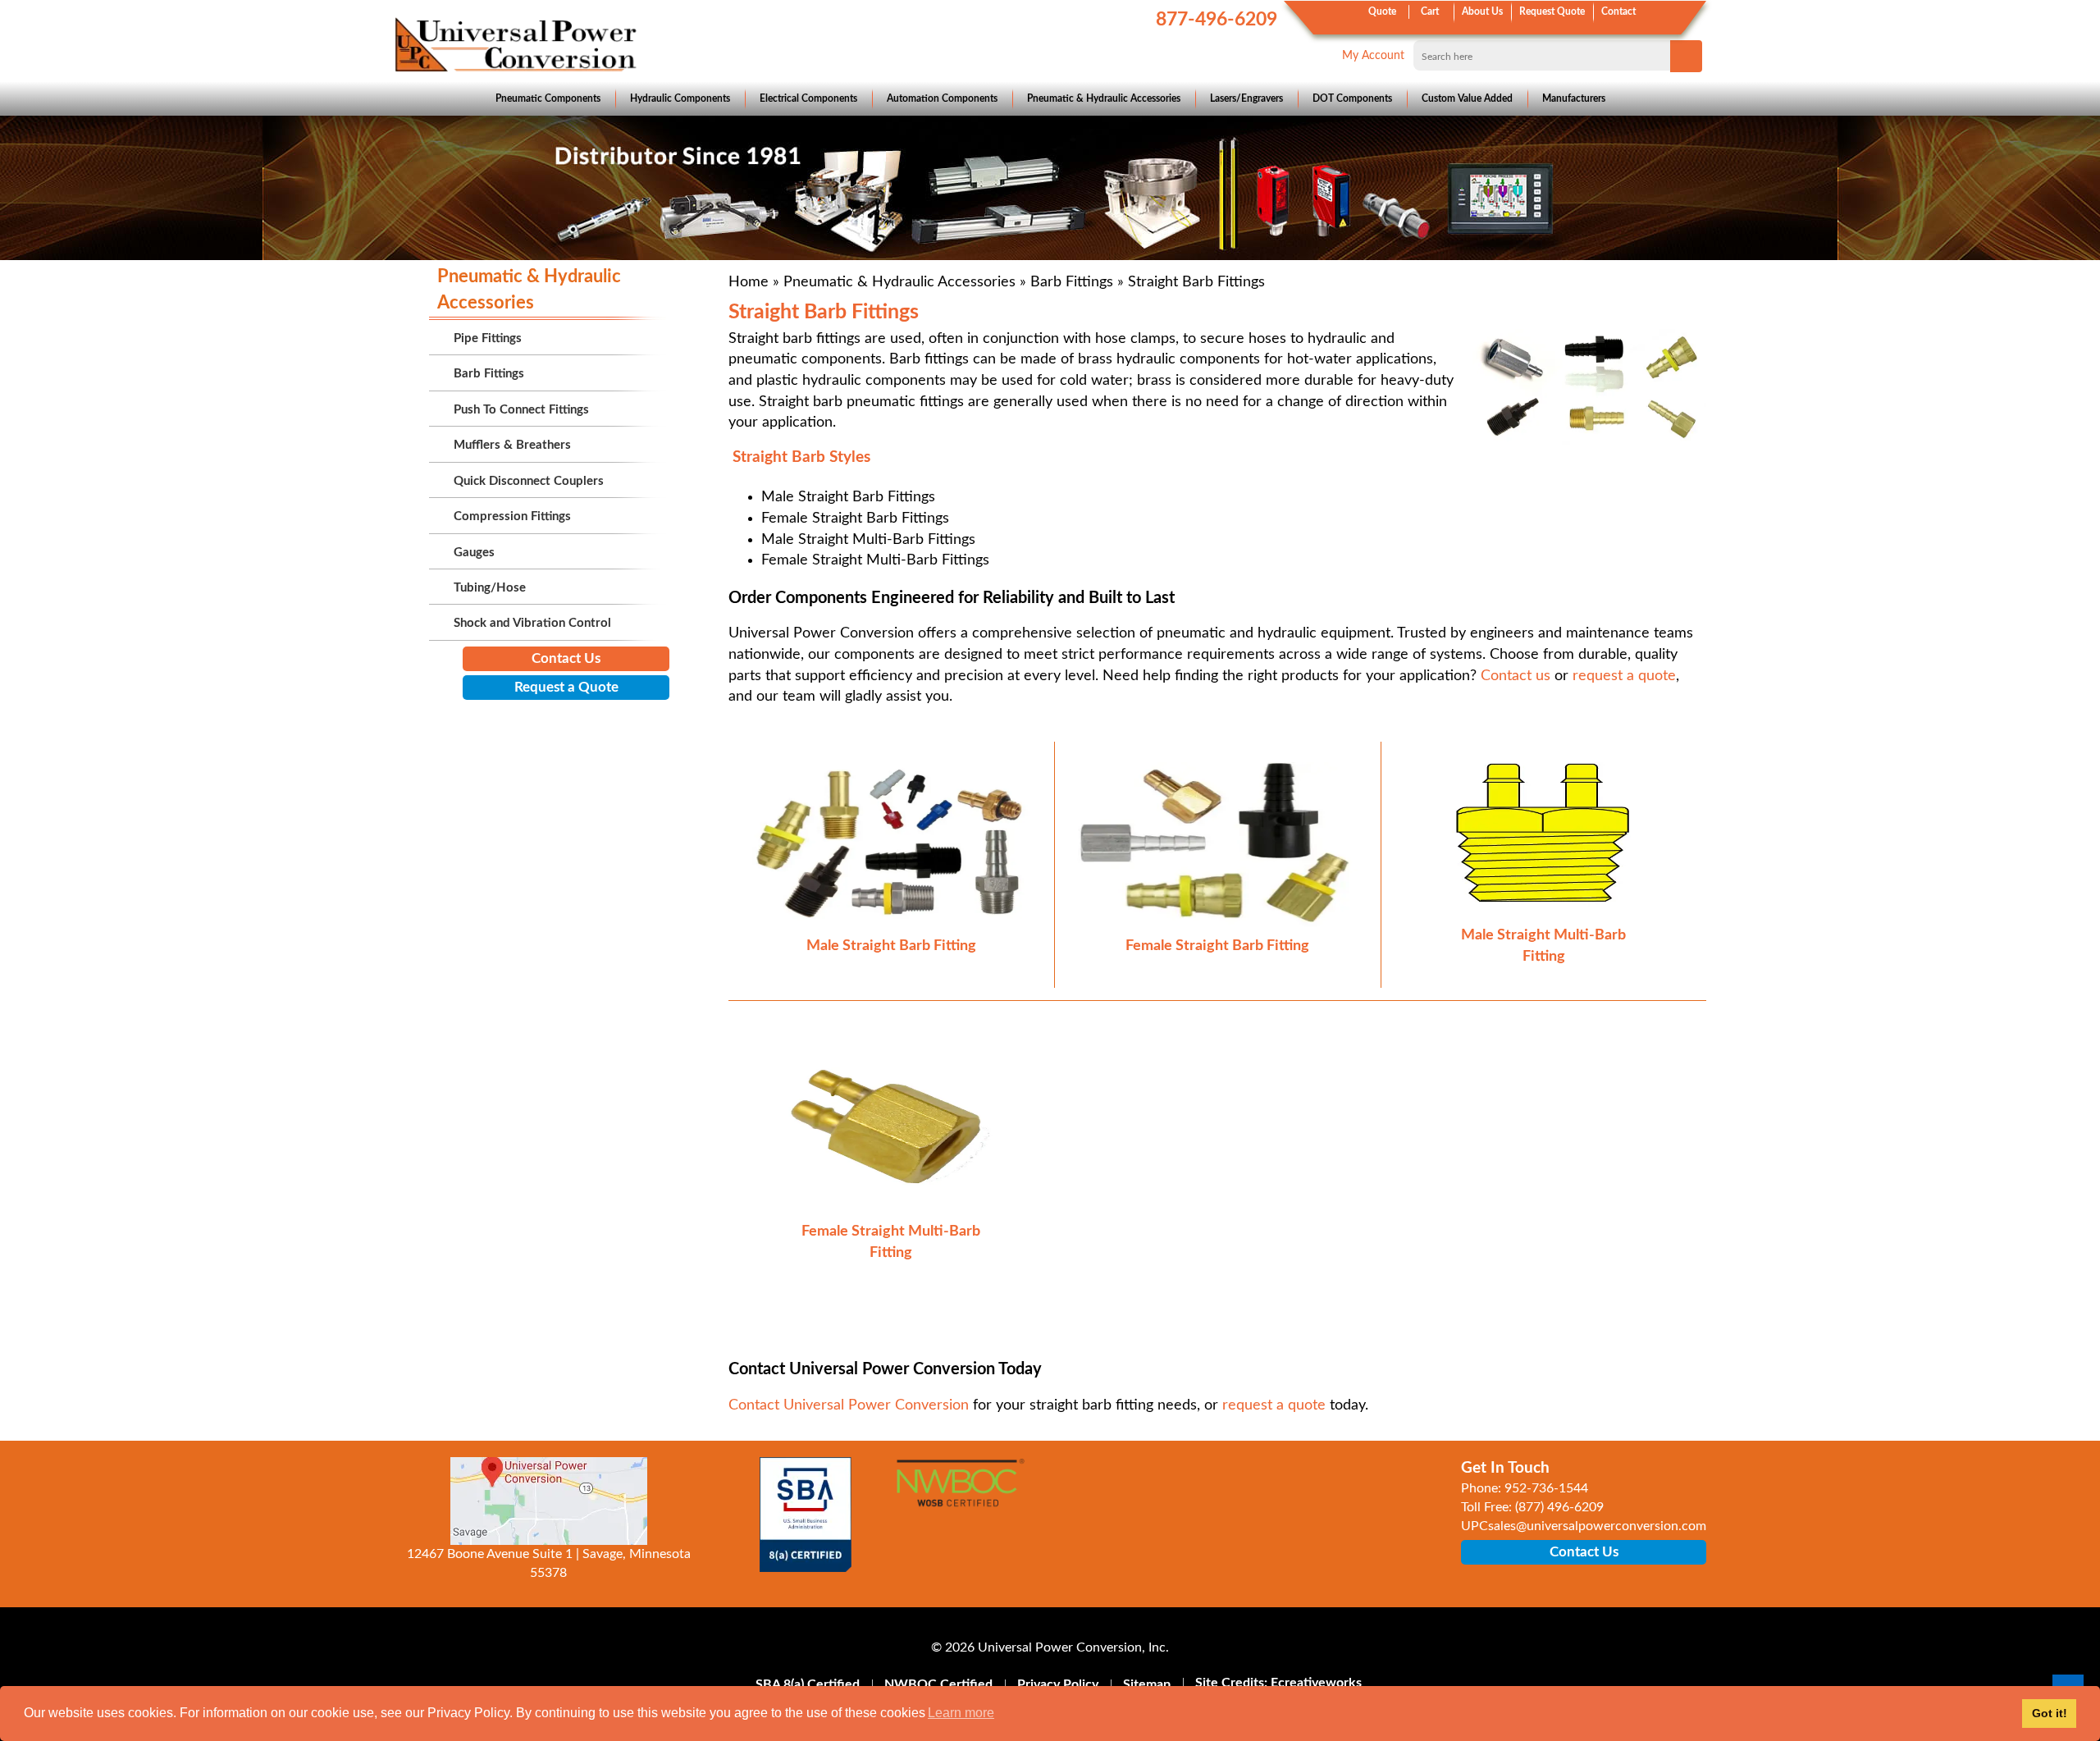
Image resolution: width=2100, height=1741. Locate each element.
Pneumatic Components (548, 98)
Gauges (474, 553)
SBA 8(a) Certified (808, 1684)
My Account (1373, 56)
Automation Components (942, 98)
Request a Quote (566, 687)
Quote (1382, 11)
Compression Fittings (512, 516)
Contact (1618, 11)
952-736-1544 (1546, 1488)
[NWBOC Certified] (960, 1493)
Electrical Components (808, 98)
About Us (1482, 11)
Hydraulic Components (680, 98)
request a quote (1624, 676)
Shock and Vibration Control (532, 623)
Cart (1430, 11)
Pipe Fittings (488, 338)
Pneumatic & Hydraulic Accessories (1104, 98)
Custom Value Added (1467, 98)
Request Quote (1552, 11)
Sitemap (1147, 1684)
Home (749, 282)
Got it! (2050, 1713)
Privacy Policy (1058, 1684)
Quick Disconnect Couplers (529, 481)
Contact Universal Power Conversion (849, 1405)
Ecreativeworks (1316, 1683)
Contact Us (566, 658)
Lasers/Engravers (1246, 98)
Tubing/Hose (490, 588)
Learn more (961, 1713)
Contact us (1516, 676)
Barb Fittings (1072, 282)
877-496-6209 (1217, 19)
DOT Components (1352, 98)
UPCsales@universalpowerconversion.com (1584, 1526)
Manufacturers (1574, 98)
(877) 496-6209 (1559, 1507)
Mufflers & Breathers (512, 445)
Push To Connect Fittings (521, 410)
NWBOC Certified (938, 1684)
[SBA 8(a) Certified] (806, 1515)
